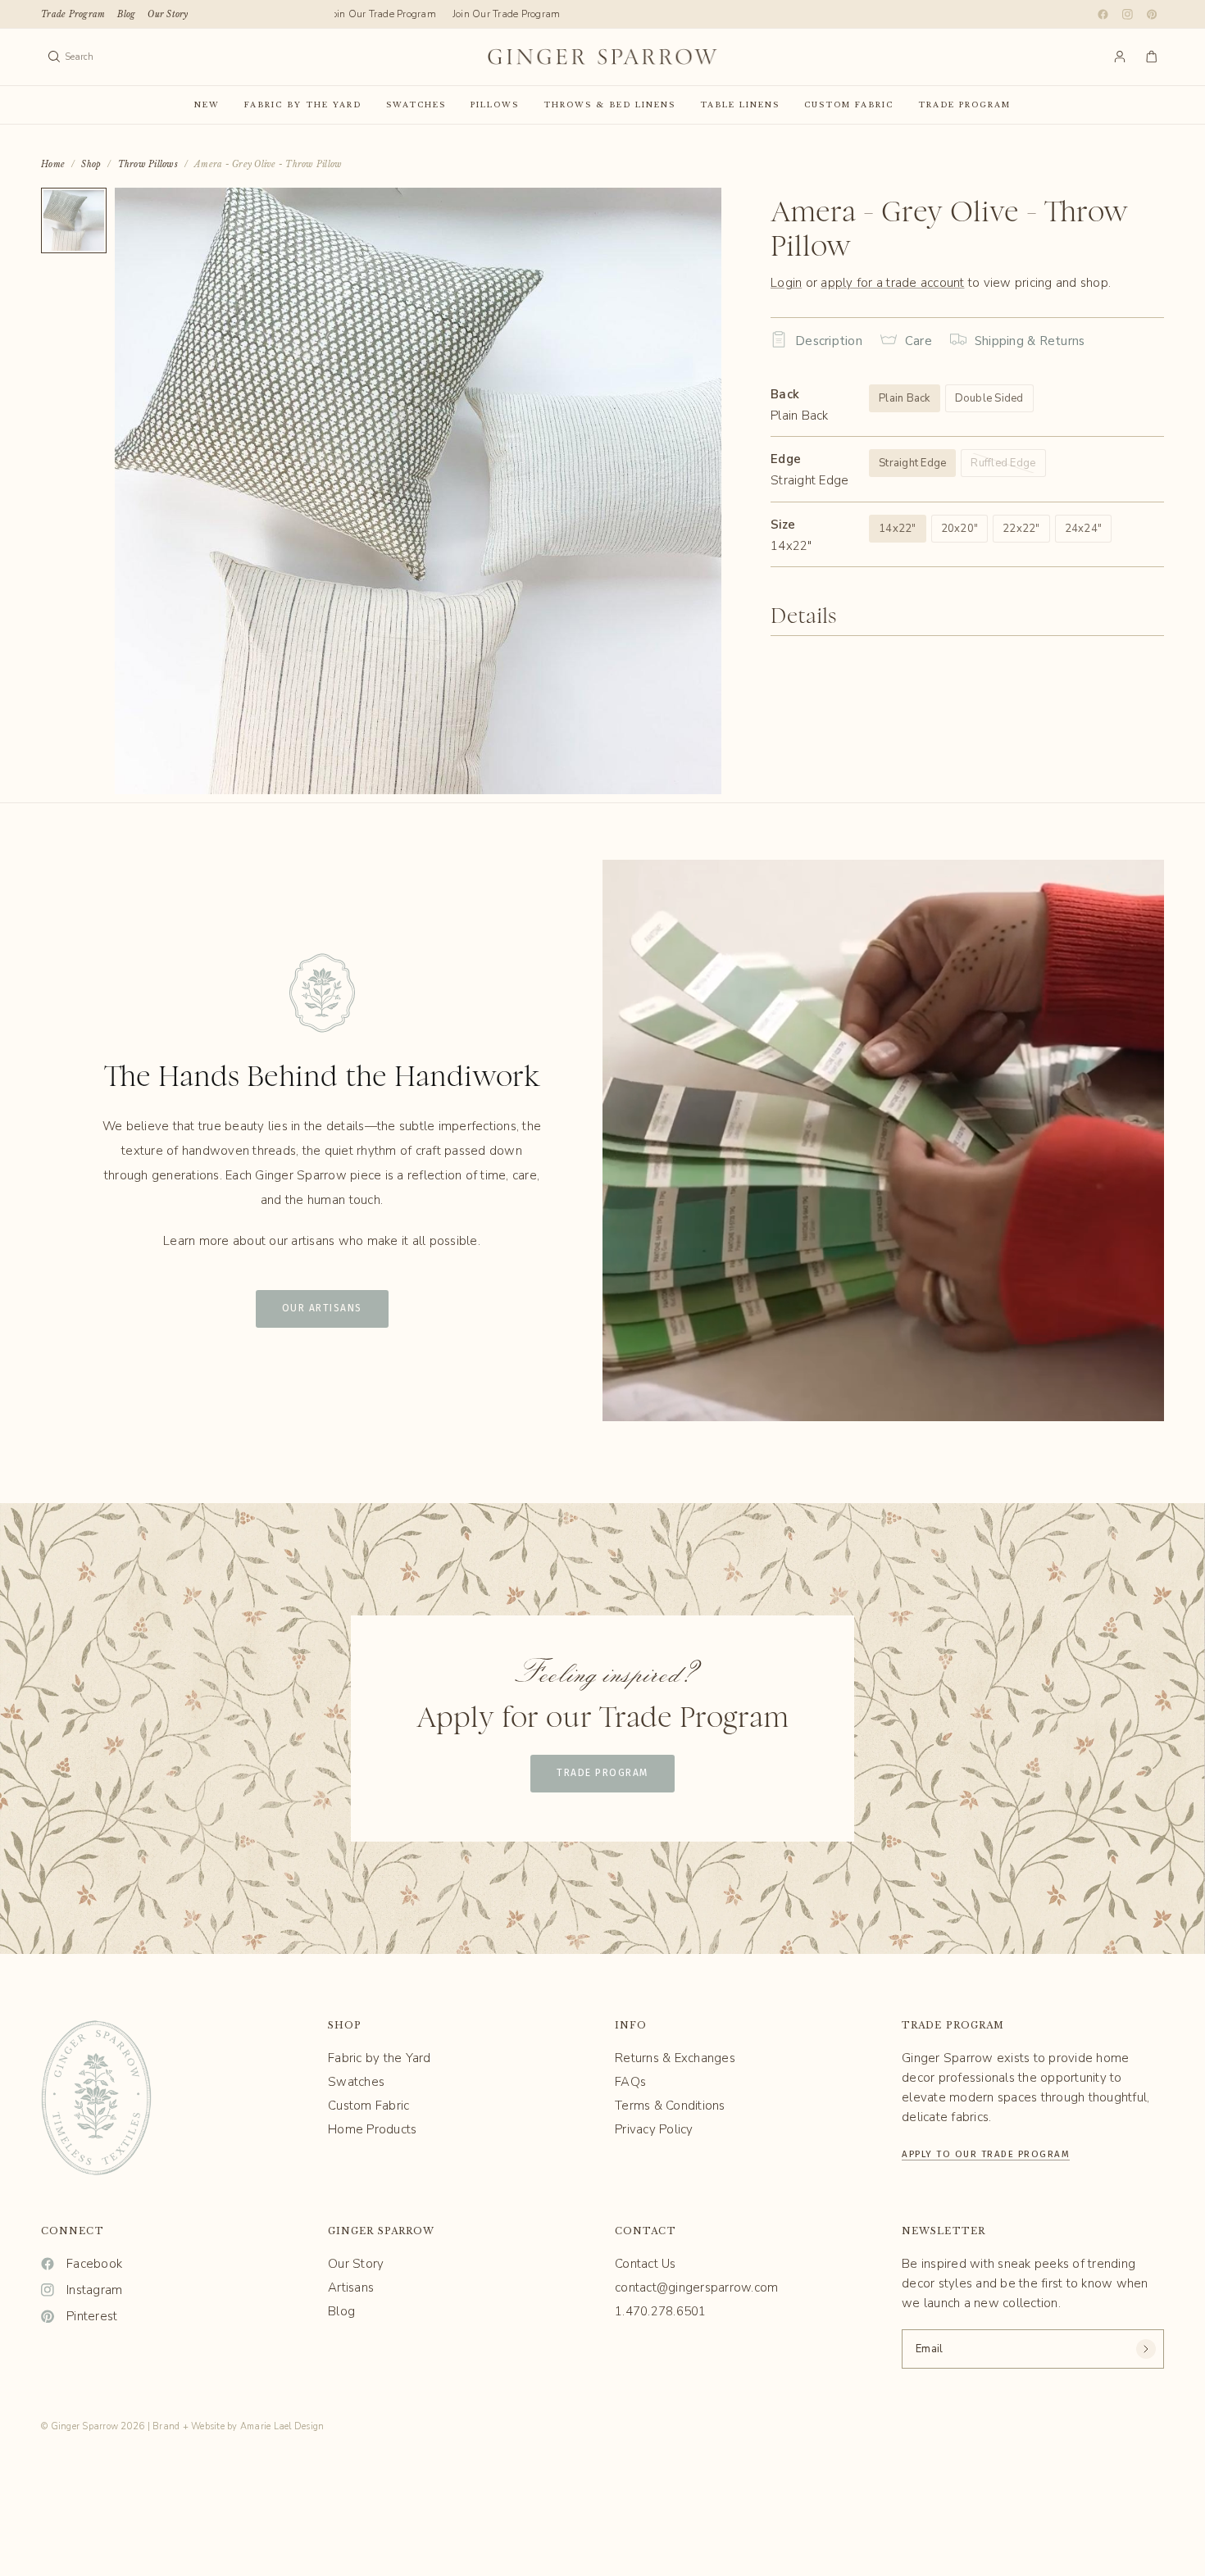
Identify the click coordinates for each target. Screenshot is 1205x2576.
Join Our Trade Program (372, 14)
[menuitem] (73, 14)
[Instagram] (1127, 14)
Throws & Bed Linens (609, 104)
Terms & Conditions (670, 2106)
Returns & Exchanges (675, 2058)
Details (804, 617)
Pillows (495, 104)
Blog (126, 14)
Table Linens (740, 104)
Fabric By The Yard (303, 104)
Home (53, 164)
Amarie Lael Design (282, 2426)
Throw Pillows (148, 164)
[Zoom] (687, 222)
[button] (322, 1309)
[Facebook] (1103, 14)
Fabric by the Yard (380, 2058)
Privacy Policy (654, 2129)
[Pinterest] (1152, 14)
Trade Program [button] (602, 1773)
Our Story (168, 14)
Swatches (416, 104)
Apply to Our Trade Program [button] (986, 2152)
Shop (91, 164)
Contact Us (646, 2264)
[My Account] (1120, 57)
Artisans (351, 2288)
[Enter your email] (1146, 2349)
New (207, 104)
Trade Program (73, 14)
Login (786, 283)
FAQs (630, 2082)
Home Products (372, 2129)
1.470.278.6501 (661, 2311)
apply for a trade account (892, 283)
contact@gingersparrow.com (696, 2288)
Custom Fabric (849, 104)
